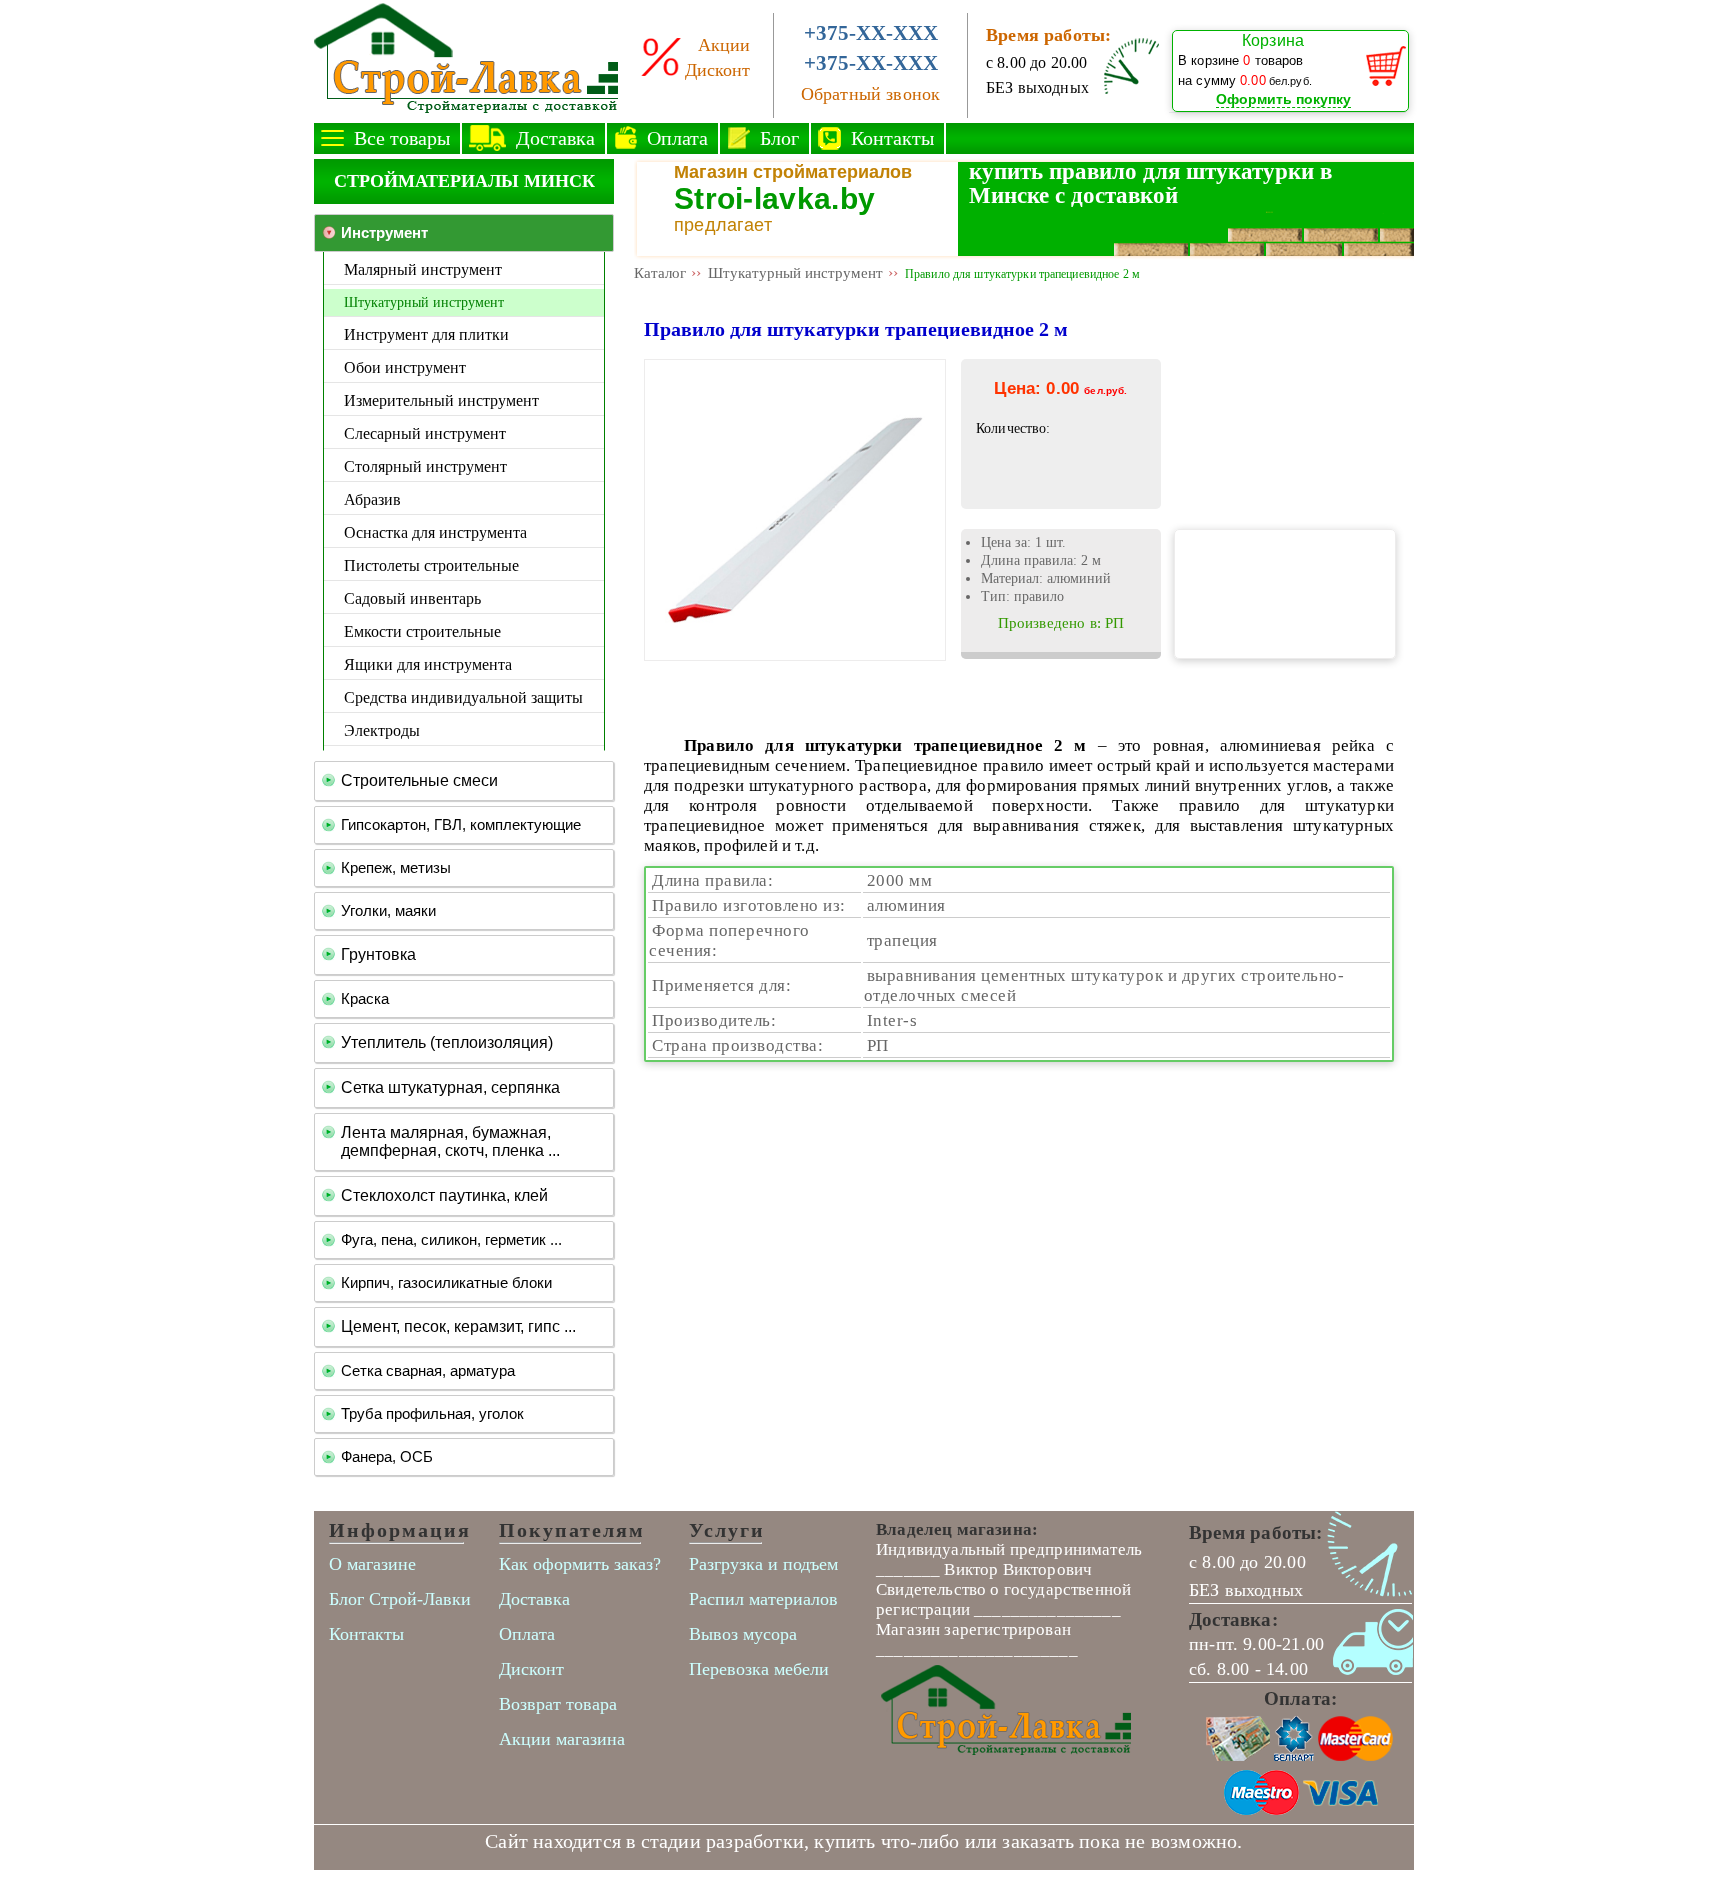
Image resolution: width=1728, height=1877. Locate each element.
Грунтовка (378, 954)
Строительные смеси (419, 780)
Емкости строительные (422, 631)
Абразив (372, 499)
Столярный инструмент (425, 466)
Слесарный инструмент (425, 433)
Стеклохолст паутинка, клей (444, 1195)
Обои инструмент (405, 367)
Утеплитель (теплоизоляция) (447, 1042)
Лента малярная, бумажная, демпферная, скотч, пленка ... (450, 1141)
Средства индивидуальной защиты (463, 697)
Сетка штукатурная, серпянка (450, 1087)
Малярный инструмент (423, 269)
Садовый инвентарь (412, 598)
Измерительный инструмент (441, 400)
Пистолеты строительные (431, 565)
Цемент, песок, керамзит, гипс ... (458, 1326)
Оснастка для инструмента (435, 532)
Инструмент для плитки (426, 334)
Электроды (382, 730)
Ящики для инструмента (428, 664)
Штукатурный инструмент (424, 302)
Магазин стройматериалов (793, 172)
